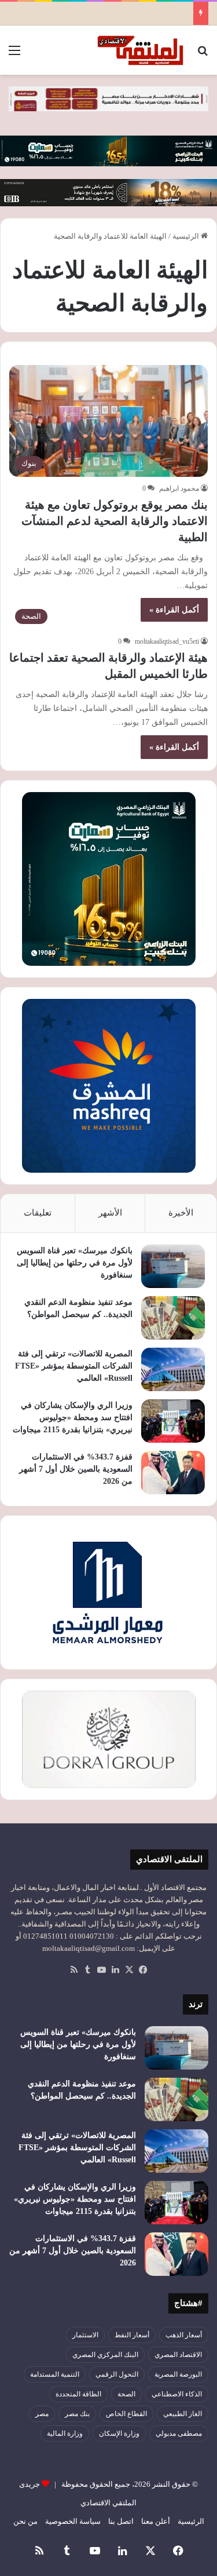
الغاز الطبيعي (183, 2414)
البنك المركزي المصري (105, 2355)
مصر (42, 2414)
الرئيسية (187, 236)
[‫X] (130, 1970)
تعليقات (38, 1213)
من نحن (25, 2521)
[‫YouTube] (102, 1970)
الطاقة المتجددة (78, 2394)
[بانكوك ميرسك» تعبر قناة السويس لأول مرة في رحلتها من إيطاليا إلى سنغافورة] (173, 1266)
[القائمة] (14, 55)
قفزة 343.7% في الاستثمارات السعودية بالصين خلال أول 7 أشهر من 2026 (76, 1469)
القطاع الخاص (126, 2414)
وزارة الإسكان (119, 2433)
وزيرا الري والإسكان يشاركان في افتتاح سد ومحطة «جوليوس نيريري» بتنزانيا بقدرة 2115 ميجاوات (73, 1417)
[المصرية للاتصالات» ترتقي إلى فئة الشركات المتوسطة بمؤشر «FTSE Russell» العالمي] (173, 1369)
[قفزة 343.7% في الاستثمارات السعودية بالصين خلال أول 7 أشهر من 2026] (173, 1473)
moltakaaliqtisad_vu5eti (167, 641)
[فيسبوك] (144, 1970)
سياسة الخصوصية (73, 2521)
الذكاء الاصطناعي (177, 2394)
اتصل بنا (121, 2521)
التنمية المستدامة (55, 2374)
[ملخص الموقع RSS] (74, 1970)
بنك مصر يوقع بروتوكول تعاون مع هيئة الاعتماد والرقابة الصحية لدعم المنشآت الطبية (115, 521)
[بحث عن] (203, 55)
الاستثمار (85, 2335)
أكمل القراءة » (174, 610)
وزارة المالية (65, 2433)
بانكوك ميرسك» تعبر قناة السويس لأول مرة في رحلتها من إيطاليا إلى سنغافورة (75, 1263)
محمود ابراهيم (179, 488)
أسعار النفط (132, 2335)
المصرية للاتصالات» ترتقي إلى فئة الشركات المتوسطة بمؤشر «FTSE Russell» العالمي (74, 1366)
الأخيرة (181, 1213)
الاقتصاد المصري (178, 2355)
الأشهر (110, 1213)
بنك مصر (77, 2414)
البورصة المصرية (178, 2374)
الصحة (126, 2394)
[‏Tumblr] (88, 1970)
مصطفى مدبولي (179, 2433)
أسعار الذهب (184, 2335)
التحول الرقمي (117, 2374)
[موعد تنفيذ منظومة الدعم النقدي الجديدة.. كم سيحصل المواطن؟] (173, 1318)
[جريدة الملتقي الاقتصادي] (142, 50)
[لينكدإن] (116, 1970)
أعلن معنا (156, 2521)
